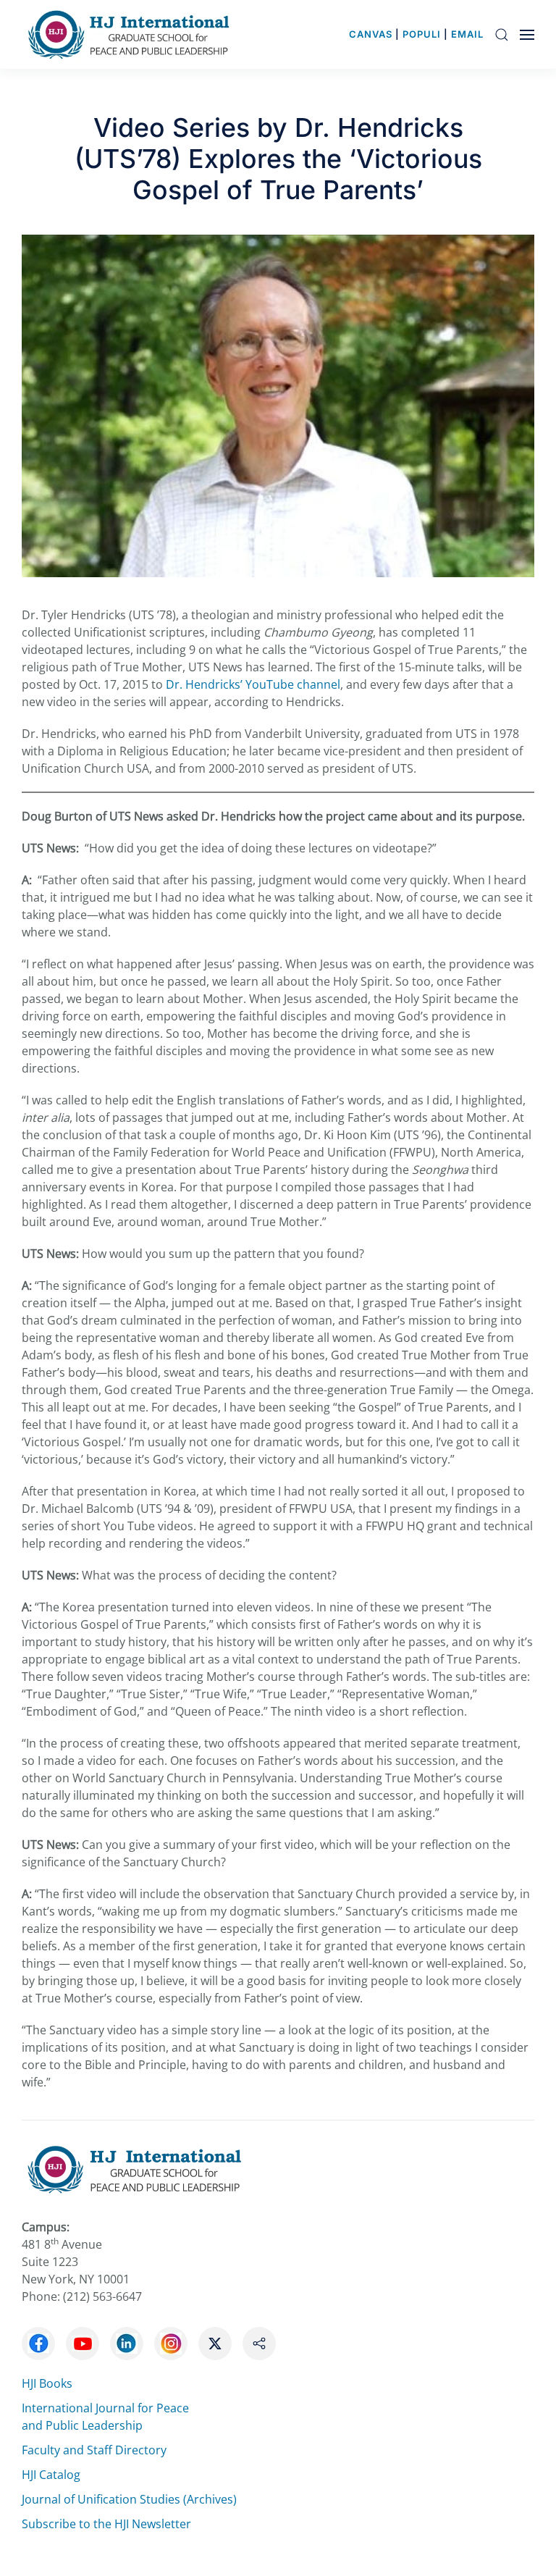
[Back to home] (132, 34)
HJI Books (47, 2383)
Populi (422, 34)
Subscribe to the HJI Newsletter (106, 2524)
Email (467, 34)
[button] (502, 34)
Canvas (371, 34)
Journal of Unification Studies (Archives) (129, 2499)
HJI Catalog (51, 2475)
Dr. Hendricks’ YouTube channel (253, 684)
